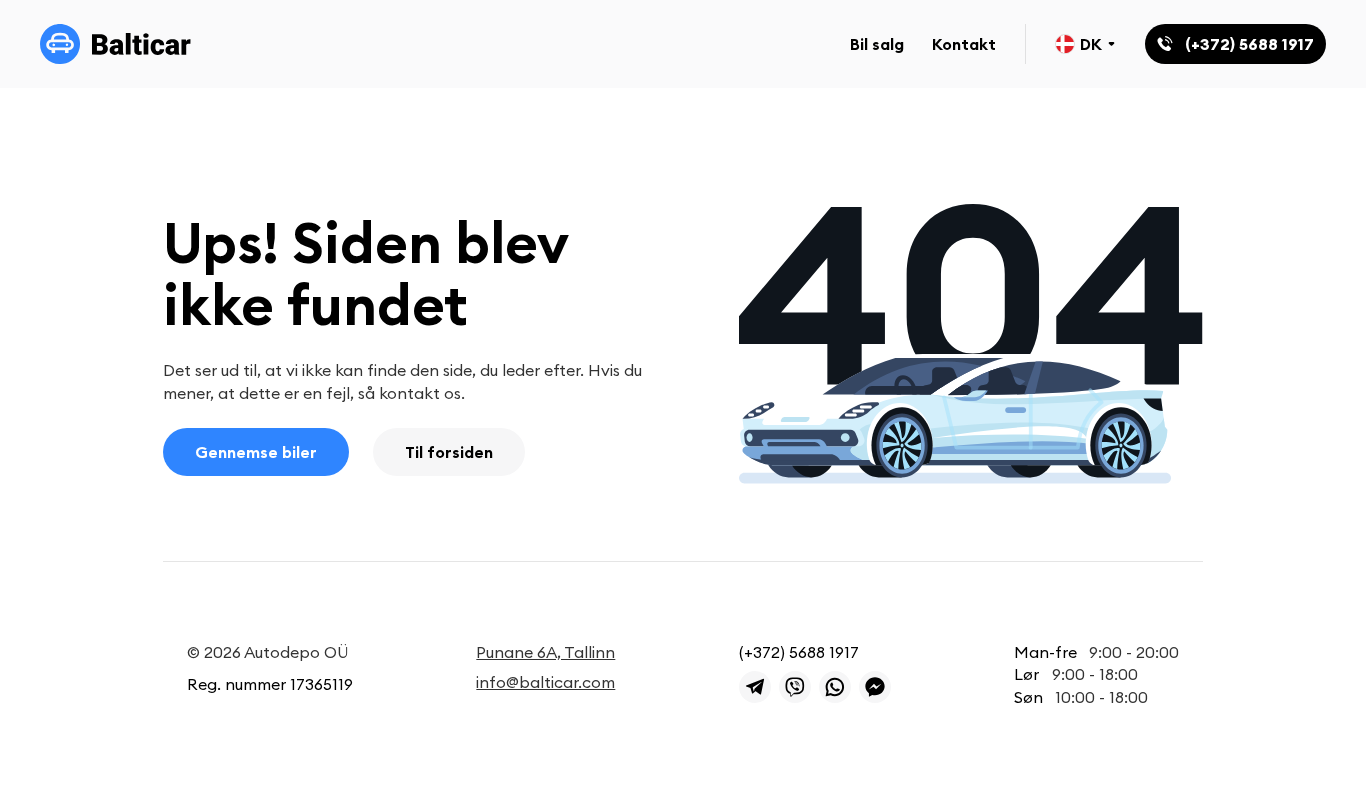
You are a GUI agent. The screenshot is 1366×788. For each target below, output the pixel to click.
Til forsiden (449, 452)
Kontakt (964, 44)
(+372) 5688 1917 (799, 652)
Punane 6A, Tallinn (545, 652)
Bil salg (877, 44)
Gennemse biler (256, 452)
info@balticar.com (545, 682)
